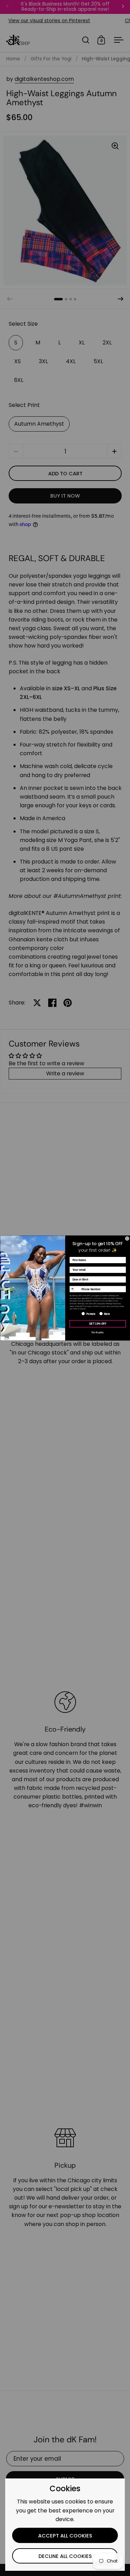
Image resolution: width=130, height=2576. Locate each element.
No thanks (98, 1332)
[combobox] (74, 1289)
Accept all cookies (65, 2536)
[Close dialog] (127, 1239)
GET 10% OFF (97, 1324)
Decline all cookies (65, 2556)
